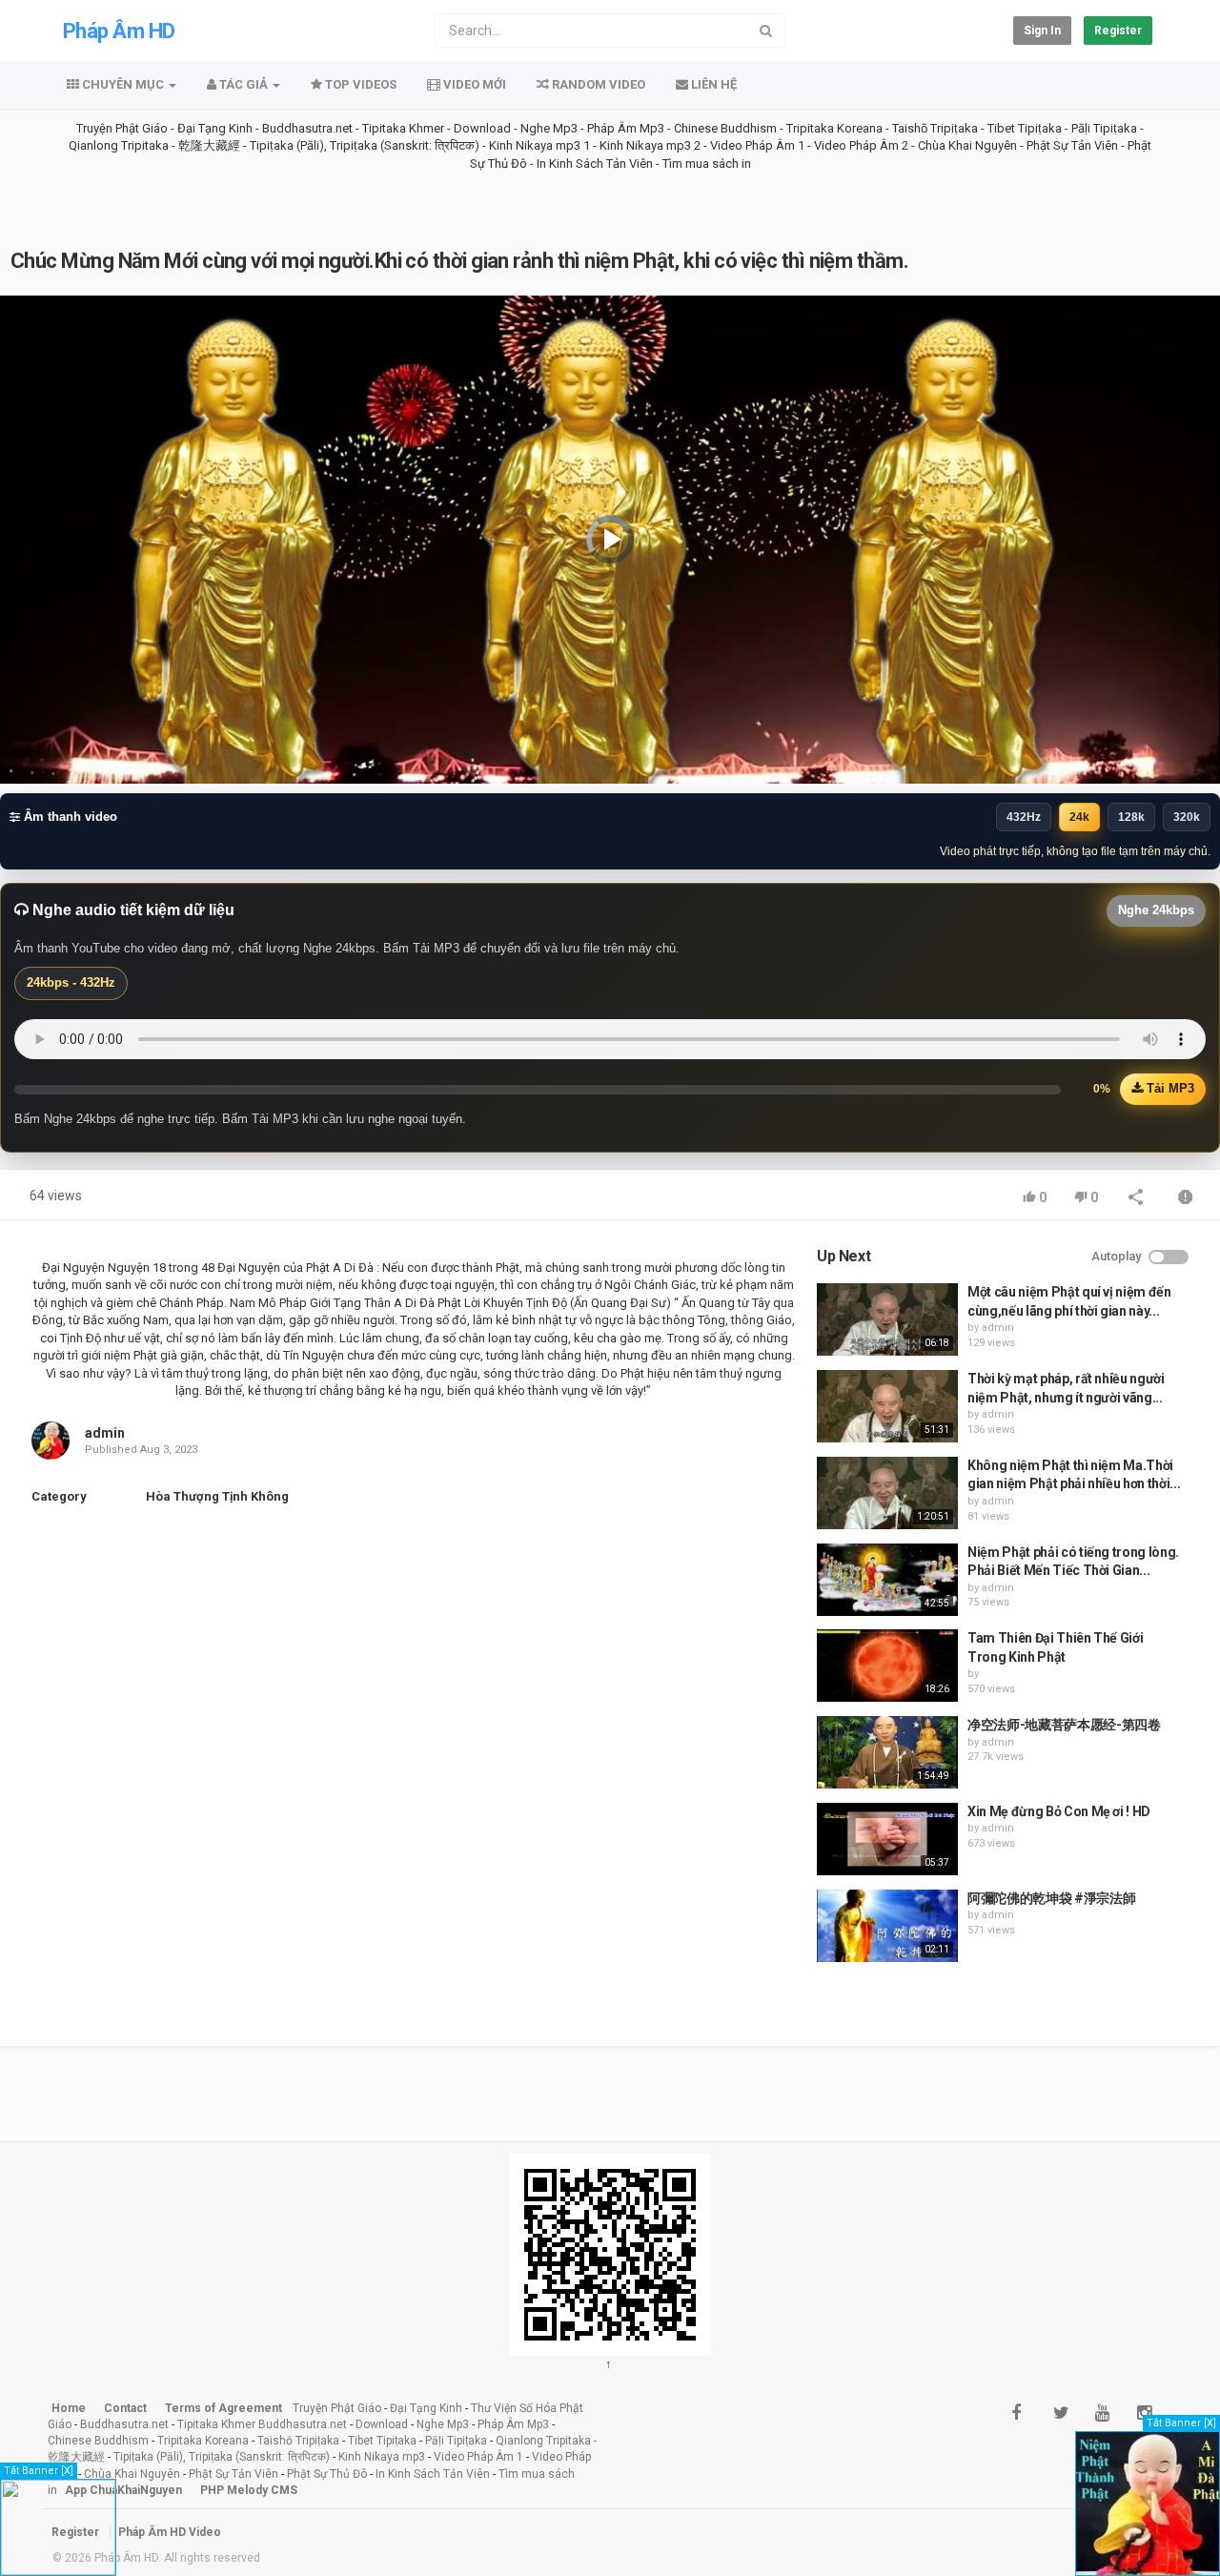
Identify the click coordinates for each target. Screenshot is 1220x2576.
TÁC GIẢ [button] (244, 84)
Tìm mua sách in (707, 164)
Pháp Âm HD (119, 31)
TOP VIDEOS (359, 84)
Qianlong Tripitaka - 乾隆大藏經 (154, 145)
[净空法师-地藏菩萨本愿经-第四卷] (887, 1752)
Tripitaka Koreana (834, 128)
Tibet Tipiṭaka (1025, 128)
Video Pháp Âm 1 (757, 145)
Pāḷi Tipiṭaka (1104, 128)
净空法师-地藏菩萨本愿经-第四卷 (1064, 1725)
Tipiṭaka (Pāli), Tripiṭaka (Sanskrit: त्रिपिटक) (365, 145)
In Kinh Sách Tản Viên (595, 164)
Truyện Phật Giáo (122, 128)
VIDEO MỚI (473, 84)
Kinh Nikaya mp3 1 (539, 145)
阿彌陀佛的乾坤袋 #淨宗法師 (1051, 1898)
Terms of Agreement (224, 2408)
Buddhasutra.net (307, 128)
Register (1118, 31)
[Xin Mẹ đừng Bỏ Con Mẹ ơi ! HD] (887, 1839)
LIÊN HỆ (712, 84)
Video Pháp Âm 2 (861, 145)
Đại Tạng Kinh (215, 128)
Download (482, 128)
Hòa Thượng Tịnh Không (217, 1496)
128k (1131, 817)
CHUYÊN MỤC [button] (123, 84)
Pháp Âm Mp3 (626, 128)
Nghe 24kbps (1156, 910)
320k (1187, 817)
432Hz (1024, 817)
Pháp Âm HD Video (170, 2532)
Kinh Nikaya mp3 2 (651, 145)
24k (1079, 817)
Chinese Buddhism (725, 128)
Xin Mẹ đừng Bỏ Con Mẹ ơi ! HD (1059, 1811)
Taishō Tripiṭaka (936, 128)
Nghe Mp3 (549, 128)
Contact (125, 2408)
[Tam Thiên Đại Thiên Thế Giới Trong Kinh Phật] (887, 1666)
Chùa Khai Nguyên (967, 145)
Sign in (1042, 31)
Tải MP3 (1169, 1088)
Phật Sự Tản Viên (1072, 145)
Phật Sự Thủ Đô (327, 2474)
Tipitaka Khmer (403, 128)
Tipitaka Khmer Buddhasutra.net (262, 2424)
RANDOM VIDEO (597, 84)
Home (69, 2408)
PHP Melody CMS (249, 2490)
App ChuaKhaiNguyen (123, 2490)
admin (105, 1433)
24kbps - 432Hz (71, 982)
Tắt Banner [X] (39, 2471)
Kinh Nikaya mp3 (383, 2457)
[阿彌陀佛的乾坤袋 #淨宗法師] (887, 1926)
